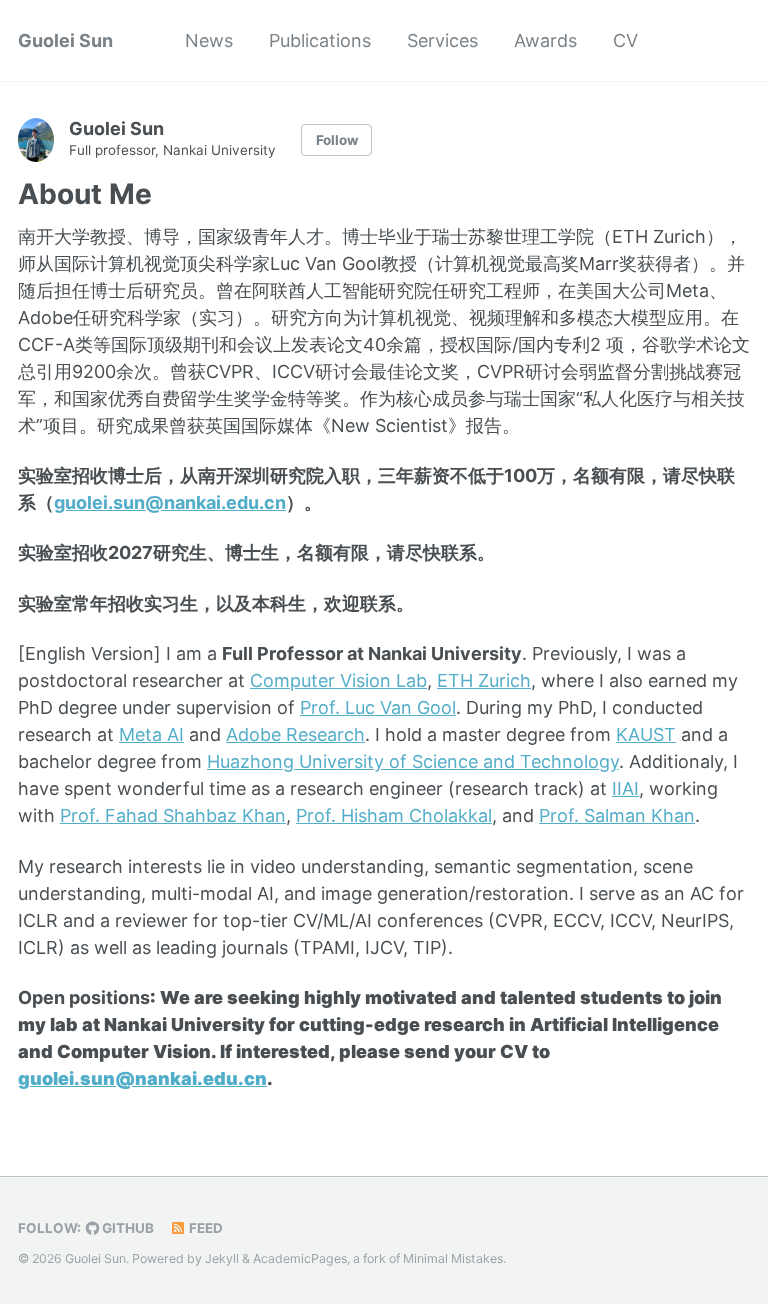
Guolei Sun (65, 40)
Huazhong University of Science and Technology (413, 761)
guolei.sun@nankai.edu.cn (170, 502)
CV (625, 40)
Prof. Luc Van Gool (378, 707)
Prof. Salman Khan (617, 815)
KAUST (646, 734)
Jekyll (222, 1258)
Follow (337, 140)
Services (442, 40)
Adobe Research (295, 734)
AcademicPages (300, 1258)
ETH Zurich (484, 680)
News (209, 40)
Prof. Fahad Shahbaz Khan (173, 815)
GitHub (126, 1228)
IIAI (625, 788)
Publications (320, 40)
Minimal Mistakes (453, 1258)
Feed (204, 1228)
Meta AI (151, 734)
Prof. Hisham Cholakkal (394, 815)
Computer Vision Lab (338, 680)
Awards (545, 40)
